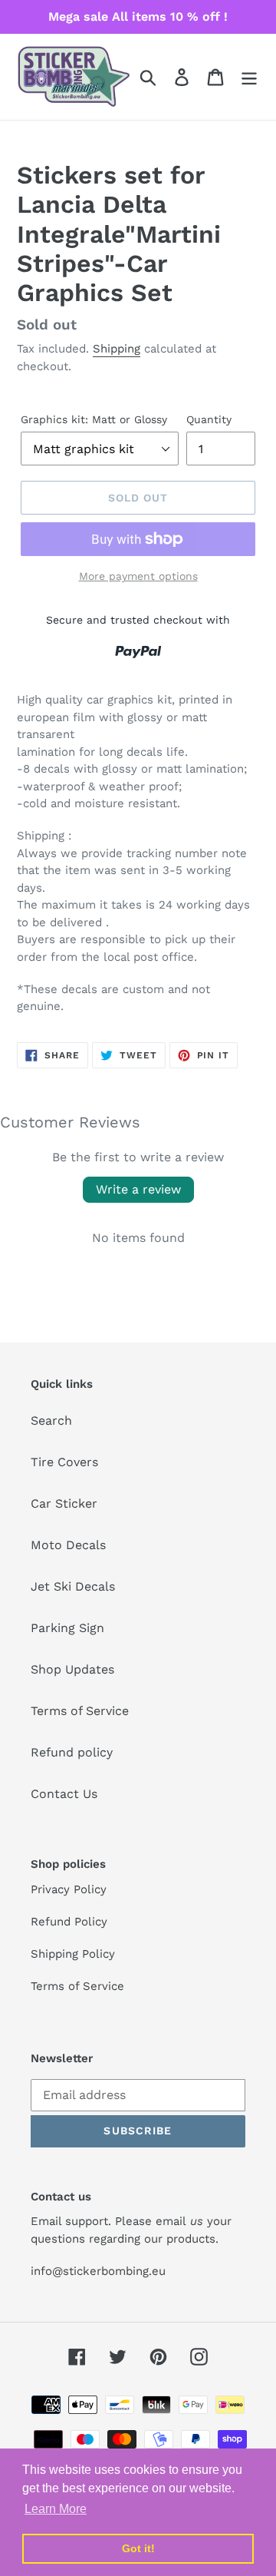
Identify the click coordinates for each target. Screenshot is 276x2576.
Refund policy (72, 1752)
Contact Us (64, 1794)
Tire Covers (64, 1462)
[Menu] (249, 77)
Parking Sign (67, 1628)
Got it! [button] (138, 2548)
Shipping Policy (73, 1954)
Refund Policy (69, 1922)
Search (51, 1420)
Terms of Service (80, 1711)
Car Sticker (64, 1503)
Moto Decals (68, 1545)
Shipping (117, 349)
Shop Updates (72, 1669)
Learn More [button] (56, 2509)
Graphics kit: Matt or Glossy (94, 419)
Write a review (138, 1189)
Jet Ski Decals (73, 1586)
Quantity (209, 419)
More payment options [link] (138, 576)
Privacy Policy (69, 1889)
